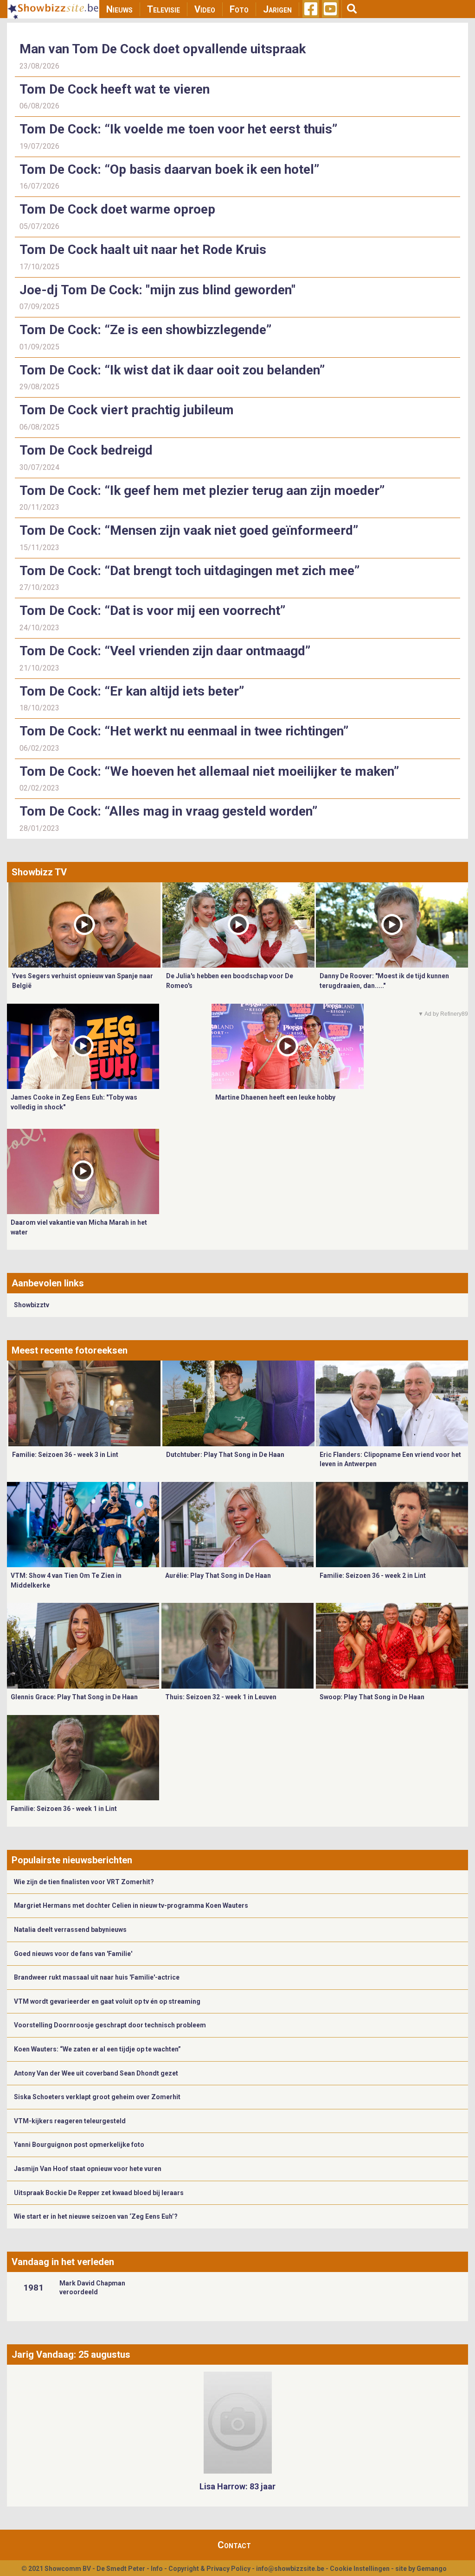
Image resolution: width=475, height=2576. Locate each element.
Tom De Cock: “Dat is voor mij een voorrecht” (152, 611)
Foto (239, 9)
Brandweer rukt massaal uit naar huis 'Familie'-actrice (97, 1977)
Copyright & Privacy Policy (209, 2569)
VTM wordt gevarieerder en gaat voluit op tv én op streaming (107, 2001)
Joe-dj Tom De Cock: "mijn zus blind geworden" (157, 290)
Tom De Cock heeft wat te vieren (115, 89)
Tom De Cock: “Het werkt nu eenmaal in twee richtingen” (184, 731)
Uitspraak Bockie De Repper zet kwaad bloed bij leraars (99, 2193)
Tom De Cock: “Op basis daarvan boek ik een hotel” (169, 169)
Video (205, 9)
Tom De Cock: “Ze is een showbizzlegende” (145, 330)
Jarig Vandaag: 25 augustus (71, 2354)
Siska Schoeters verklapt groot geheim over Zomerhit (97, 2097)
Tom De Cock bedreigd (86, 450)
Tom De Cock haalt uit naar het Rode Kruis (143, 250)
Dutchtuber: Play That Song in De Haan (225, 1455)
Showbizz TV (39, 872)
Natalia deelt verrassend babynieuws (70, 1930)
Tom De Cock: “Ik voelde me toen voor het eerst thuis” (178, 129)
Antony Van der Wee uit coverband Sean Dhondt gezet (96, 2073)
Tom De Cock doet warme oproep (117, 209)
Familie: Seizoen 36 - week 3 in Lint (65, 1455)
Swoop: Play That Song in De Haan (372, 1697)
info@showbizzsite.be (290, 2569)
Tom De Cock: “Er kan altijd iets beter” (132, 691)
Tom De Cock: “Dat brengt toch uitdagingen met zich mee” (189, 571)
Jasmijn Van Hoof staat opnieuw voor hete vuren (88, 2169)
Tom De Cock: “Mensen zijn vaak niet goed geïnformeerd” (189, 530)
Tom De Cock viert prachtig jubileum (127, 410)
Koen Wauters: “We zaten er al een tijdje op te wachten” (97, 2049)
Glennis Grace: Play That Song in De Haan (74, 1697)
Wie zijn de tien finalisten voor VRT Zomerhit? (84, 1882)
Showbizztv (32, 1305)
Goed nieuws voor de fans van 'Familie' (73, 1954)
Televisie (164, 9)
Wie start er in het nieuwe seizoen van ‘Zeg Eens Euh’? (96, 2216)
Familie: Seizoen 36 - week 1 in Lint (64, 1809)
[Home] (53, 9)
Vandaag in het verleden (63, 2262)
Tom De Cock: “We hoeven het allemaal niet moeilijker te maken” (209, 771)
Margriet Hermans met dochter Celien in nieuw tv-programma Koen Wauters (131, 1905)
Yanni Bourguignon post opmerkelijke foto (79, 2145)
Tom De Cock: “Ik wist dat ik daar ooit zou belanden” (172, 370)
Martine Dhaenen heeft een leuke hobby (275, 1097)
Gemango (432, 2569)
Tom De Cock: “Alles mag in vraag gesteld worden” (168, 811)
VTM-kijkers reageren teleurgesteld (70, 2121)
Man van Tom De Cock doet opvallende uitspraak (163, 49)
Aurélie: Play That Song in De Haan (218, 1576)
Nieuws (119, 9)
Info (157, 2569)
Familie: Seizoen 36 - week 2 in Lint (373, 1576)
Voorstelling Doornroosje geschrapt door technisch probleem (110, 2025)
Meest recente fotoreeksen (70, 1350)
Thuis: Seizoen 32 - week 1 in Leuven (221, 1697)
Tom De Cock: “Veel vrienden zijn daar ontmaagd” (165, 651)
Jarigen (277, 9)
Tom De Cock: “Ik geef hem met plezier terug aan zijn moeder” (202, 491)
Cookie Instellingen (360, 2569)
